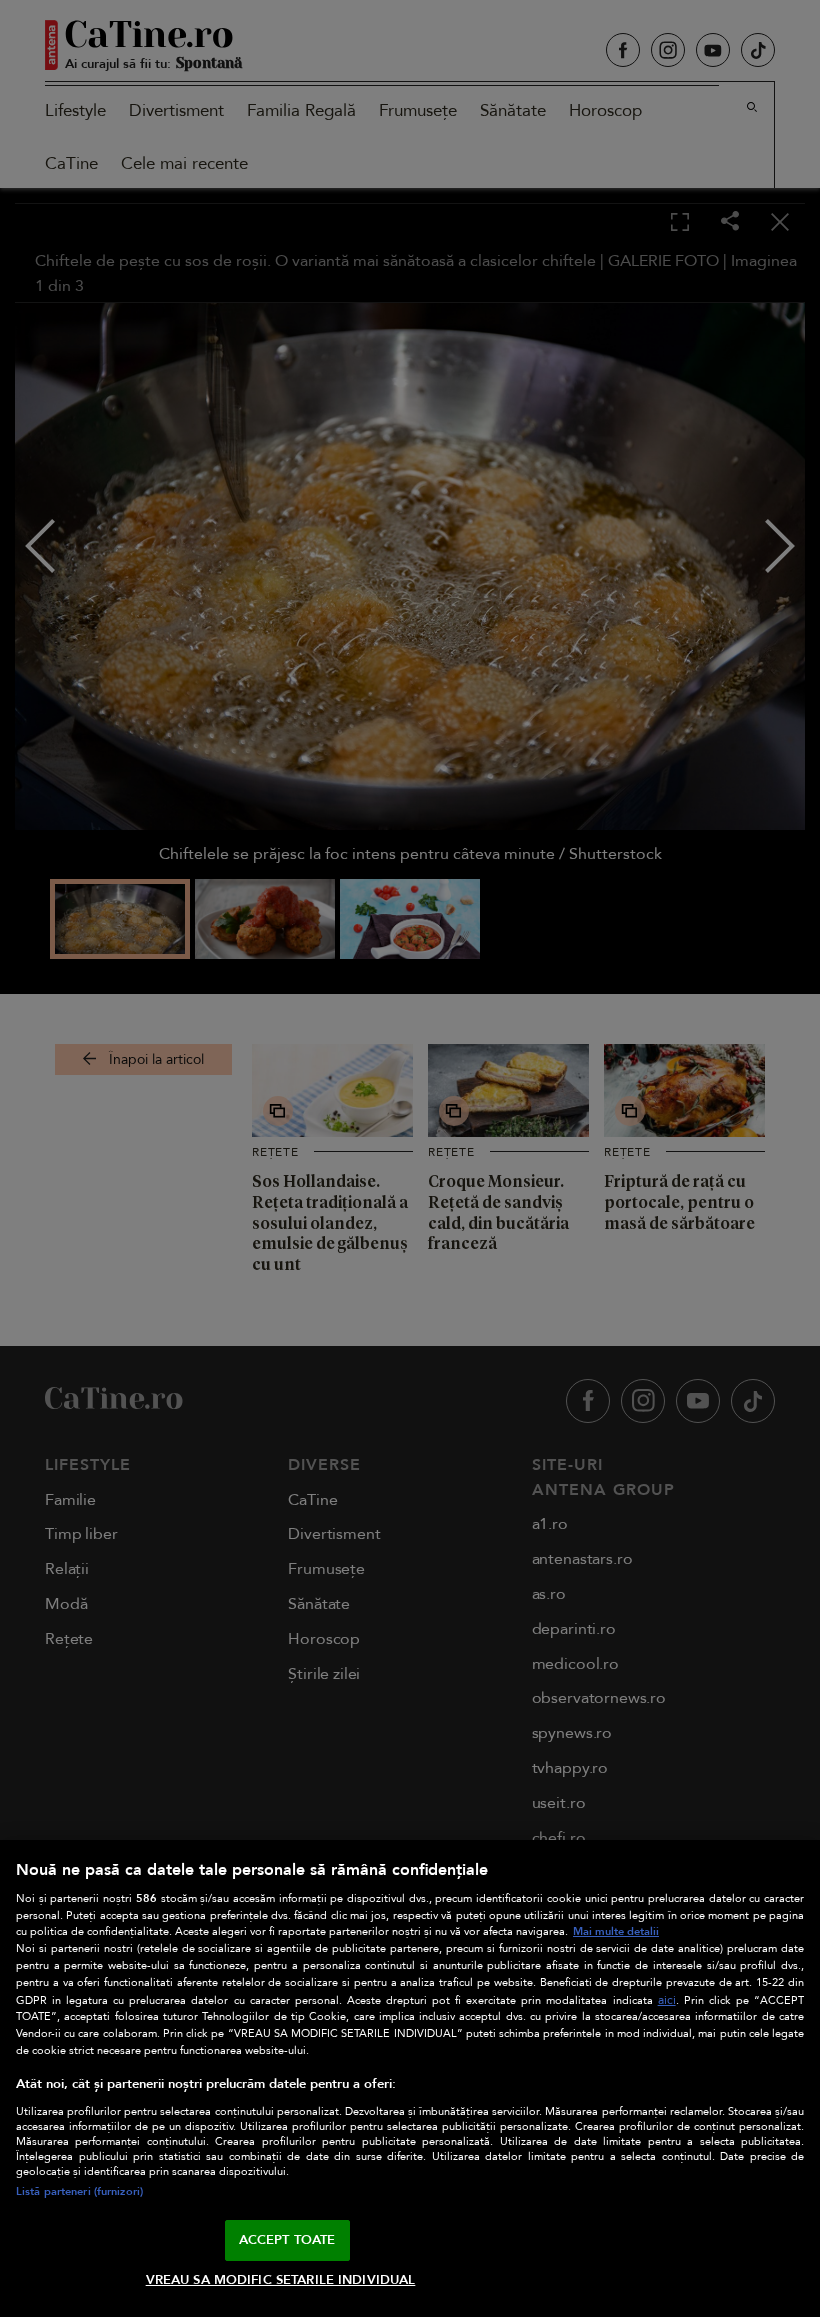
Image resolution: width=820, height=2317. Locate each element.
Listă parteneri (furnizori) (79, 2191)
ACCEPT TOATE (287, 2240)
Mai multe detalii (616, 1931)
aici (667, 2000)
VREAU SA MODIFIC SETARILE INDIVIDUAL (281, 2280)
